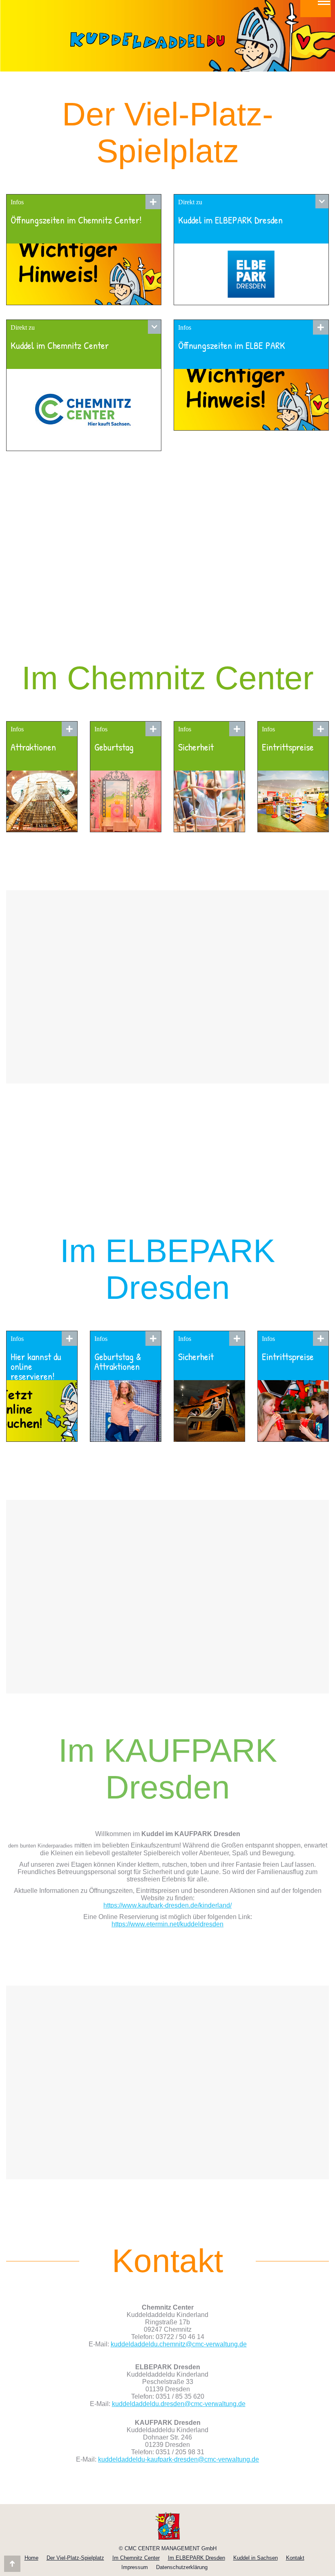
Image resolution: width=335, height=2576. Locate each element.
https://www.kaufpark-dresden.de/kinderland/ (167, 1905)
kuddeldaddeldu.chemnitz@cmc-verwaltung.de (179, 2344)
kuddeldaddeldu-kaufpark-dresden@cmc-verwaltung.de (179, 2459)
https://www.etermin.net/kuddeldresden (167, 1924)
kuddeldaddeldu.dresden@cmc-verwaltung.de (179, 2404)
